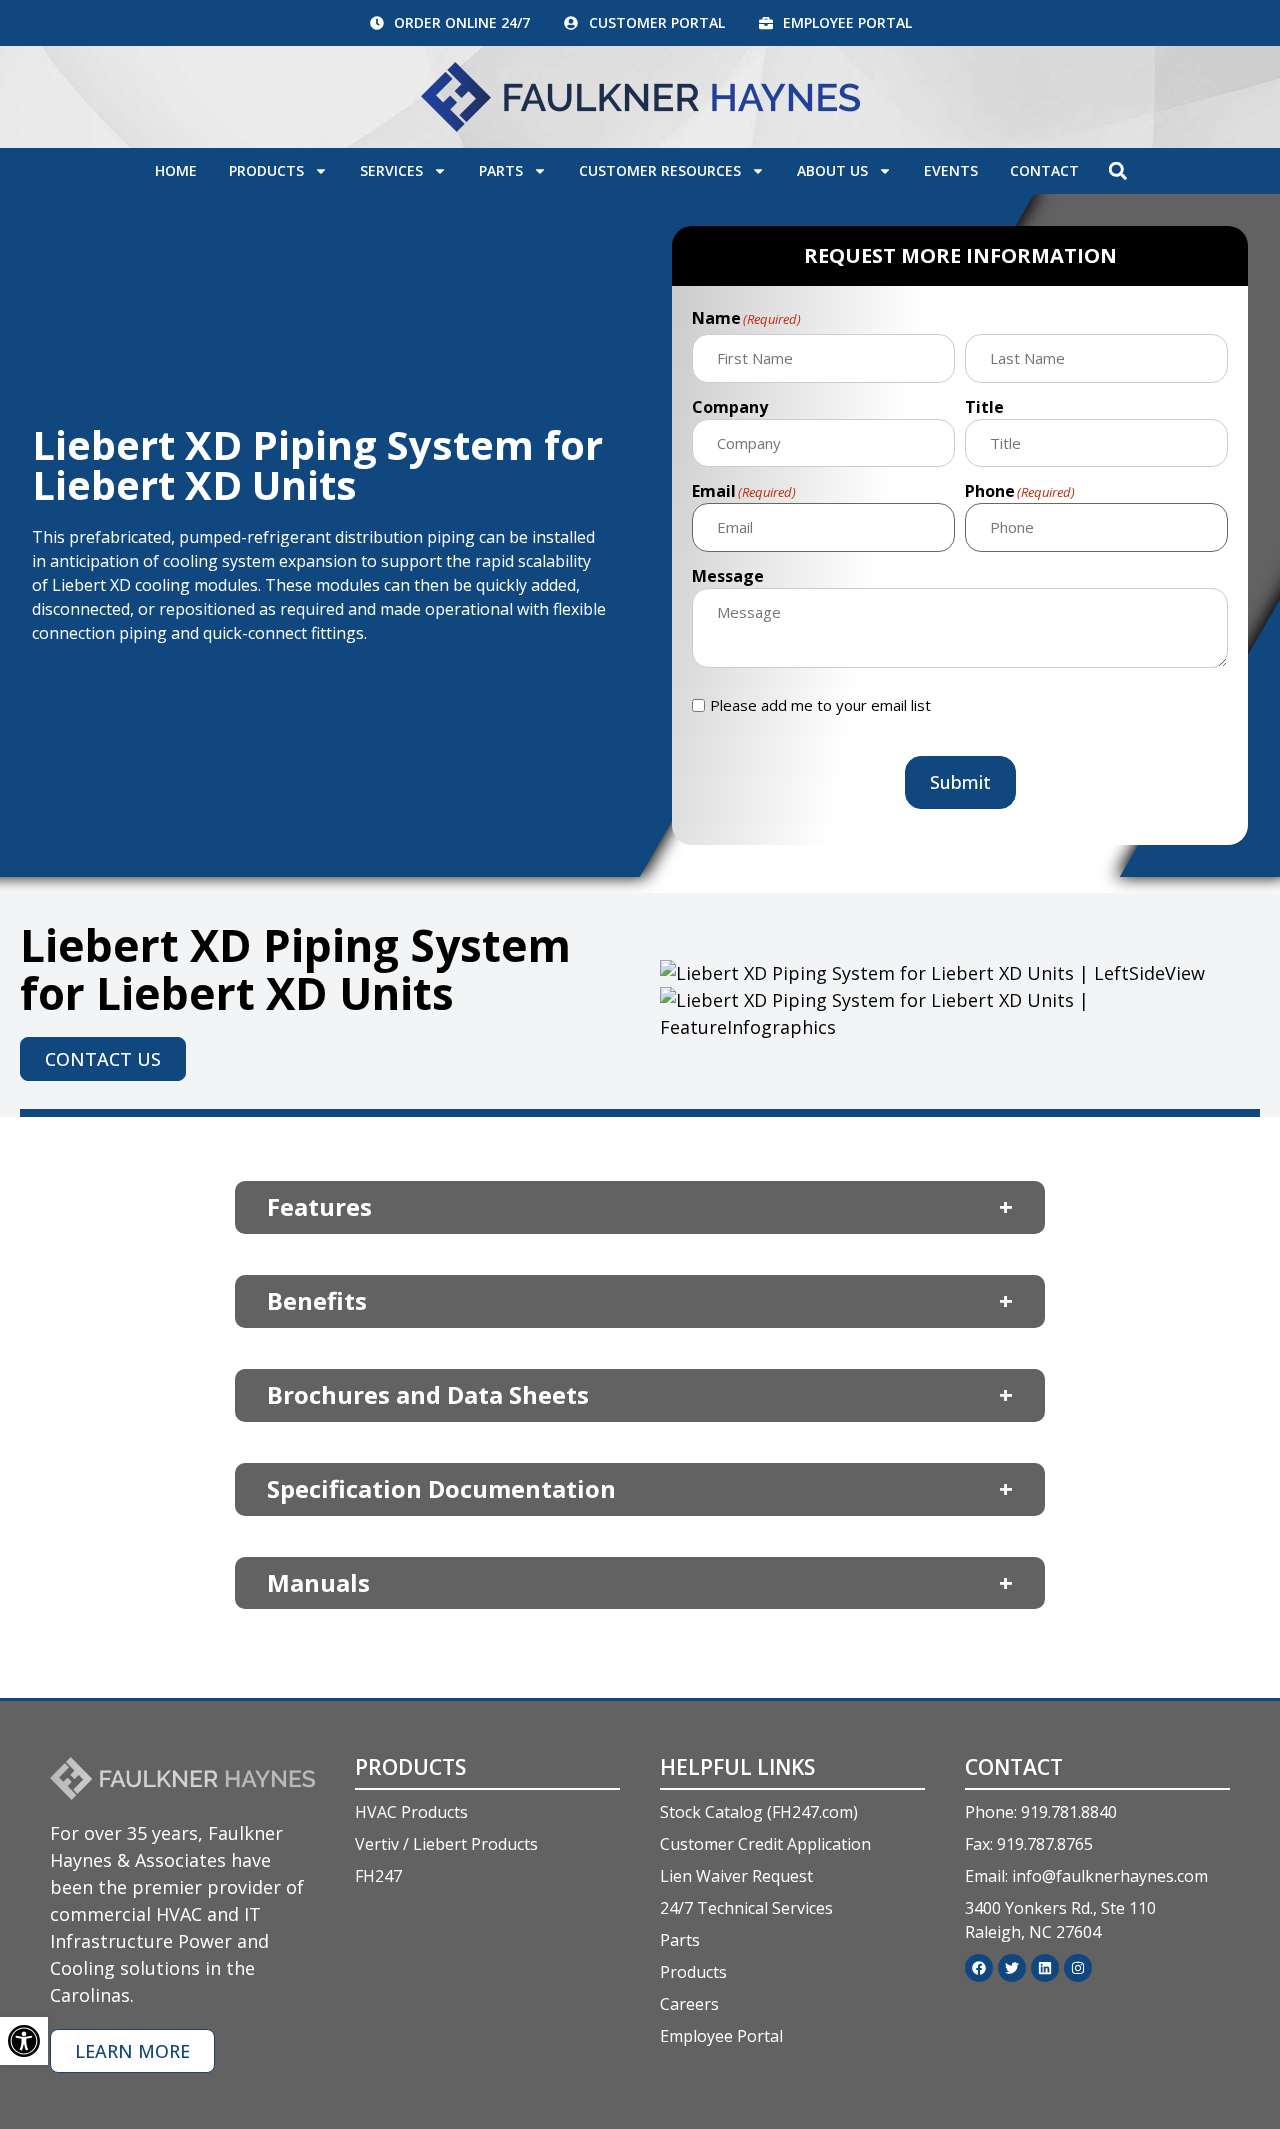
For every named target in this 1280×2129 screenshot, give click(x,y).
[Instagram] (1078, 1968)
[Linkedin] (1045, 1968)
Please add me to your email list (820, 705)
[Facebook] (979, 1968)
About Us (832, 170)
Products (266, 170)
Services (391, 170)
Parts (501, 170)
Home (176, 170)
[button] (1118, 171)
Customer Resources (660, 170)
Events (951, 170)
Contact (1044, 170)
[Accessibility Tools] (24, 2041)
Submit (960, 782)
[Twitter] (1012, 1968)
